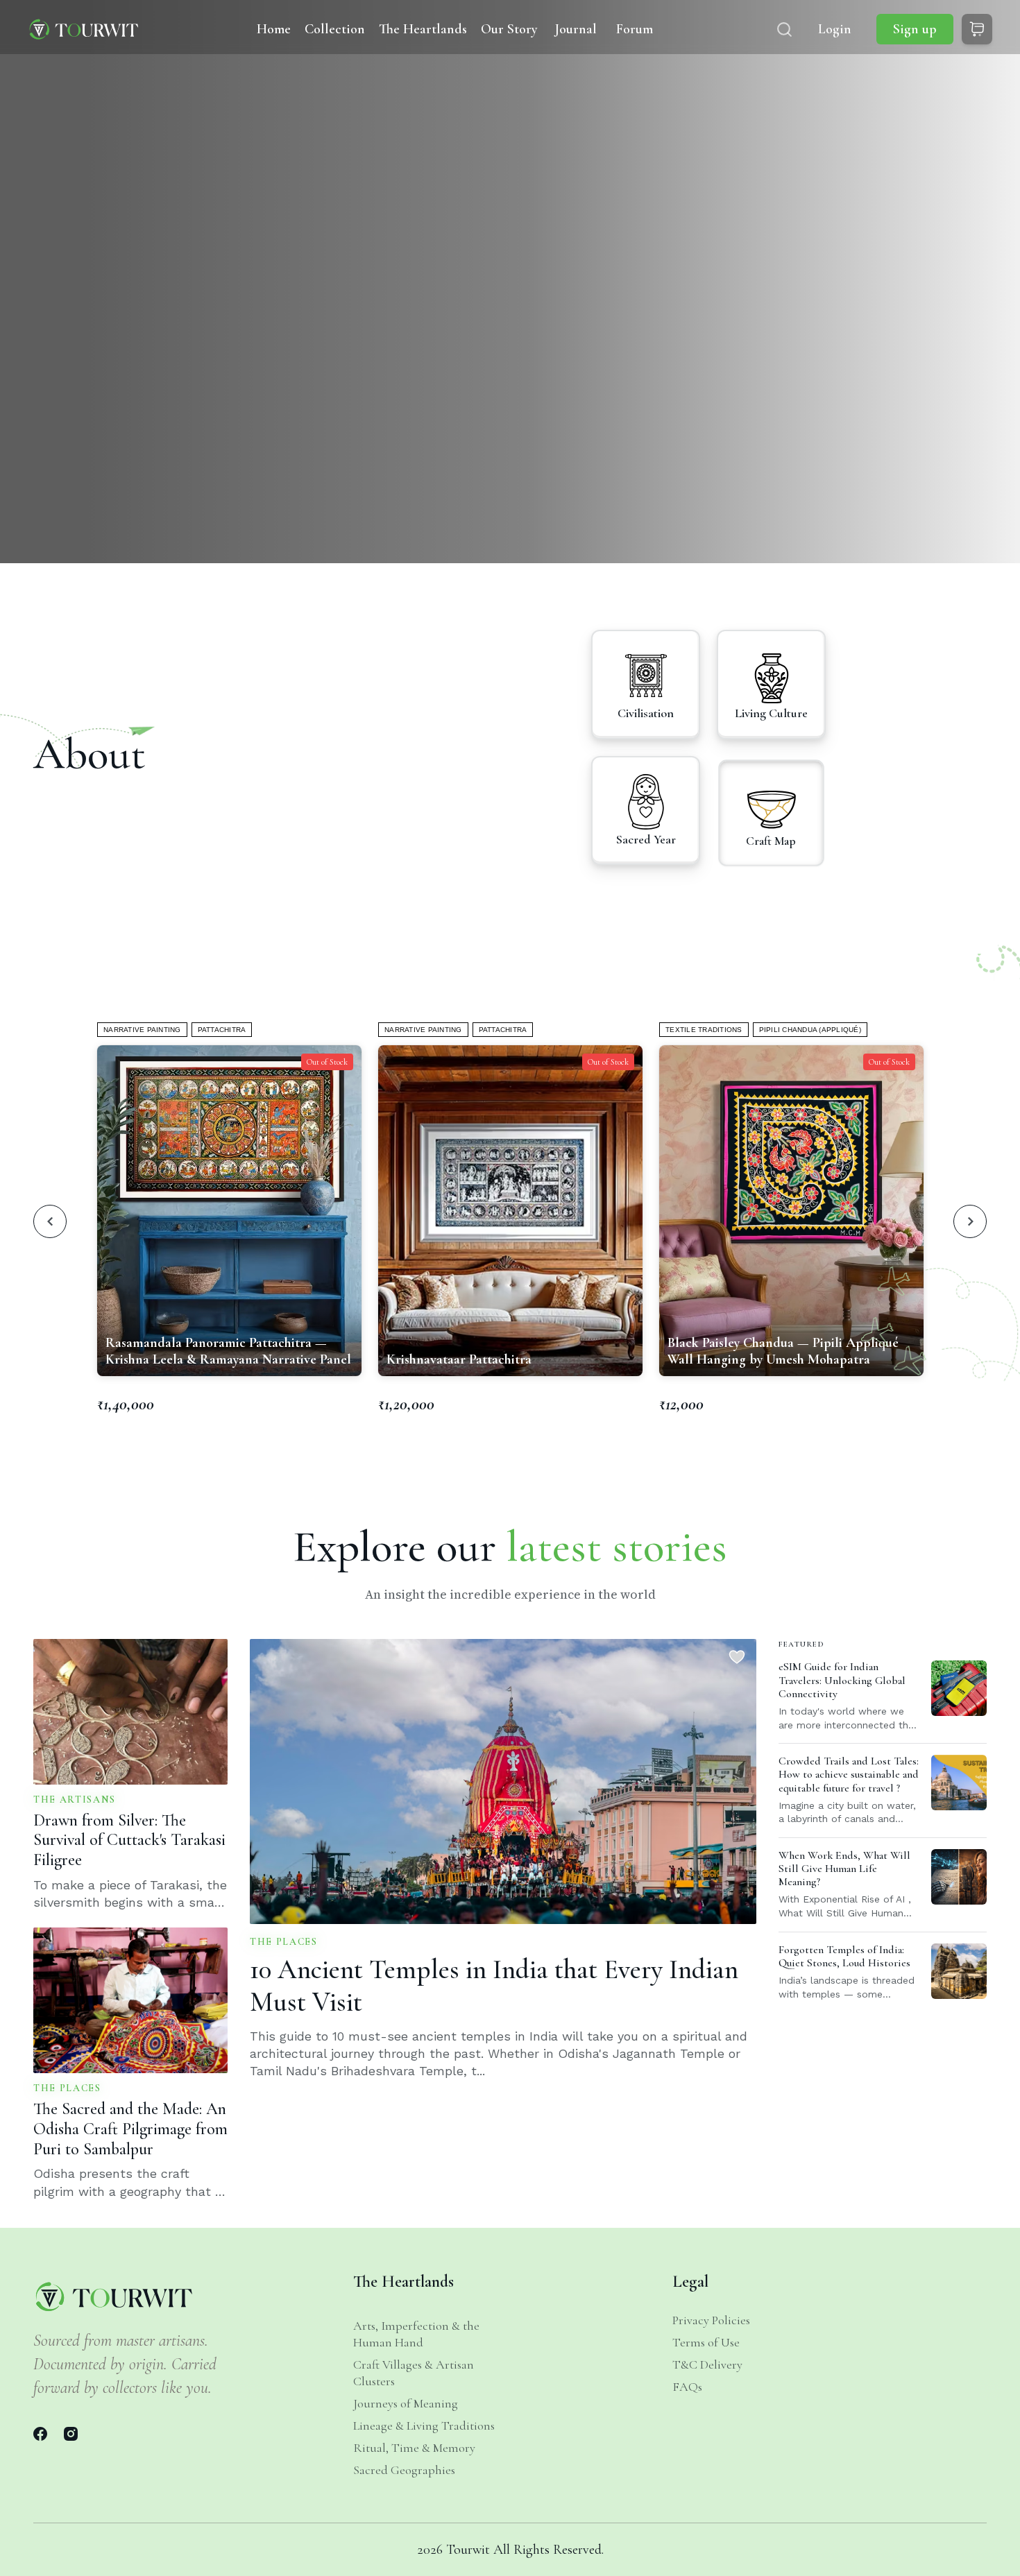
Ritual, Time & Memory (414, 2448)
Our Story (509, 29)
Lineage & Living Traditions (424, 2425)
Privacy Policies (711, 2320)
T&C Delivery (707, 2364)
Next (970, 1221)
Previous (50, 1221)
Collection (335, 29)
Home (274, 29)
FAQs (687, 2387)
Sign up (915, 29)
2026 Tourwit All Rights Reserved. (510, 2550)
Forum (635, 29)
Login (835, 29)
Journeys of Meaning (406, 2403)
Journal (576, 29)
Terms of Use (706, 2342)
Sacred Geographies (404, 2470)
